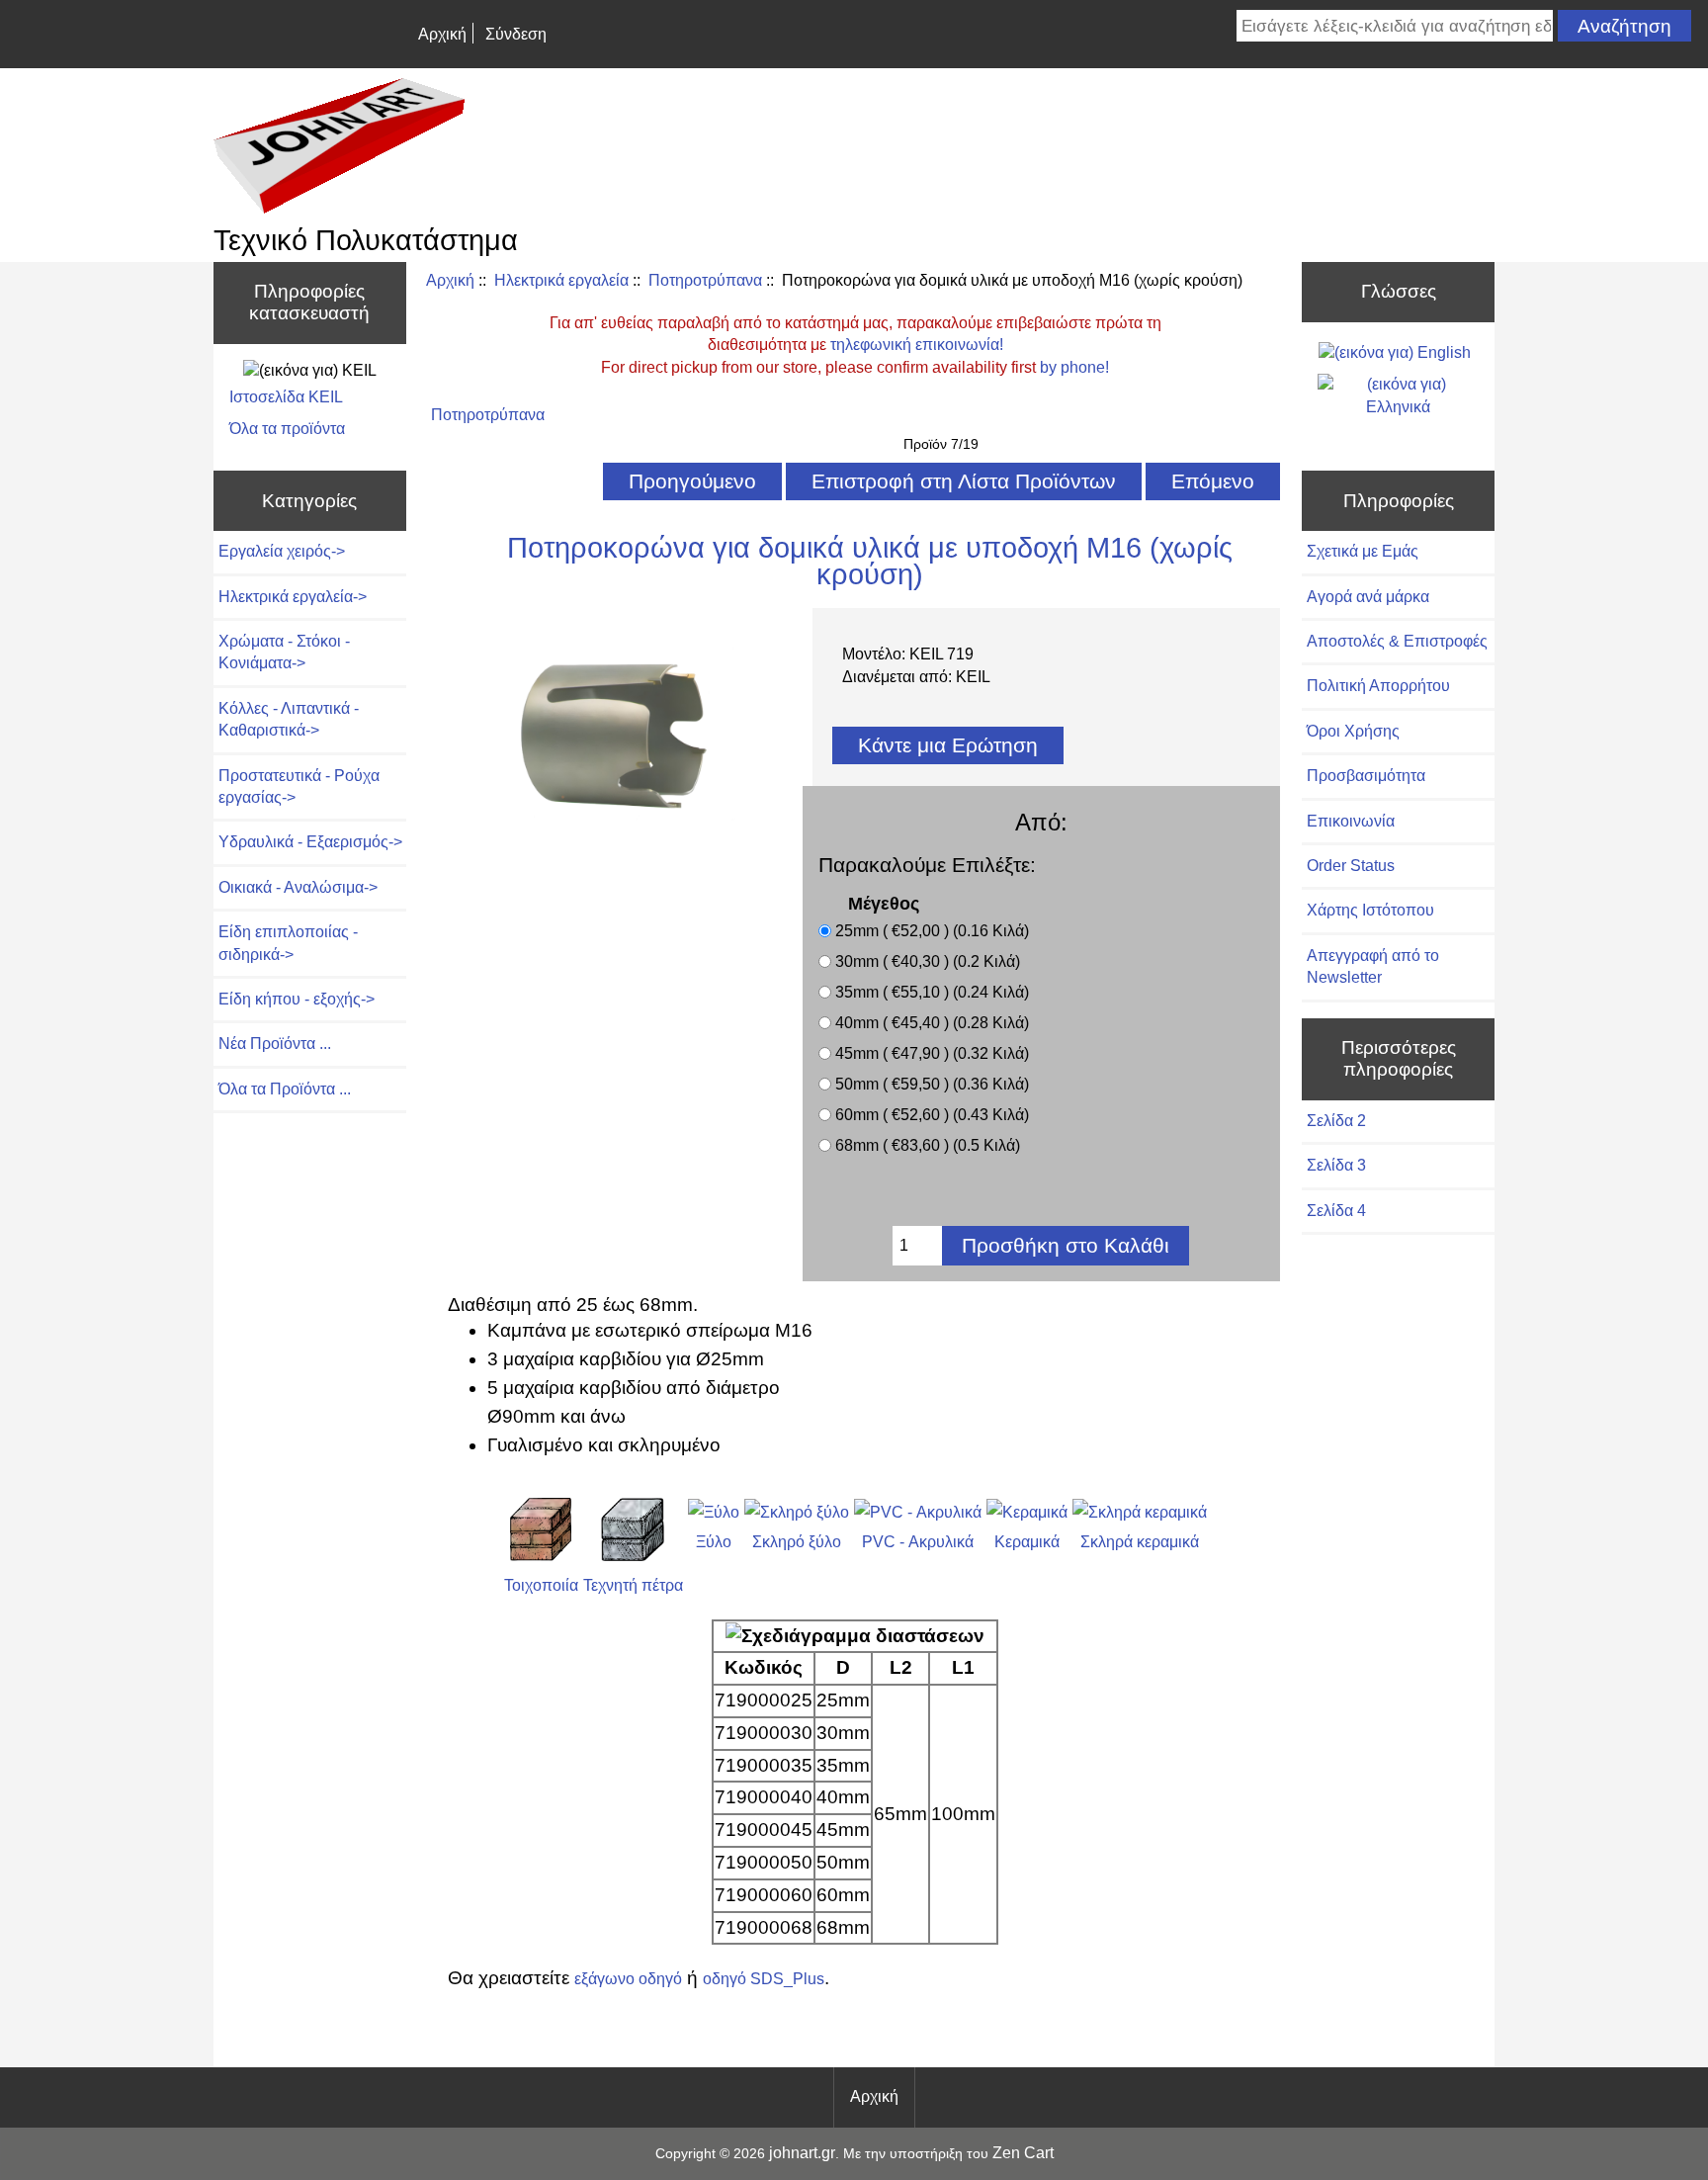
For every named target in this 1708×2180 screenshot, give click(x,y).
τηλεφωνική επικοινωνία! (917, 345)
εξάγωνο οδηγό (628, 1979)
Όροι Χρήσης (1353, 731)
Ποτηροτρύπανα (705, 280)
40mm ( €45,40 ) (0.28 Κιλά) (932, 1023)
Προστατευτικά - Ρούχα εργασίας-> (299, 786)
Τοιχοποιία (541, 1585)
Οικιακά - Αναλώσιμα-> (298, 887)
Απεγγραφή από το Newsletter (1373, 966)
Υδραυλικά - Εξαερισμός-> (310, 842)
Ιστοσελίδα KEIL (286, 397)
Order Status (1351, 866)
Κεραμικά (1027, 1542)
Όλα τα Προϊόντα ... (285, 1089)
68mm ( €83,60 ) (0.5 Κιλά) (928, 1145)
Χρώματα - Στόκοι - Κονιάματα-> (284, 652)
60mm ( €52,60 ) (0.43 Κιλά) (932, 1115)
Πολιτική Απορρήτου (1378, 686)
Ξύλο (714, 1542)
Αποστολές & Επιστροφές (1397, 641)
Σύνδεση (516, 34)
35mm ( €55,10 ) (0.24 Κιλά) (932, 992)
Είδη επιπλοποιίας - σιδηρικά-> (288, 943)
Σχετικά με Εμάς (1363, 551)
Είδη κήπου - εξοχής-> (297, 999)
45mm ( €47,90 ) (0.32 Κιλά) (932, 1053)
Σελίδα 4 (1336, 1211)
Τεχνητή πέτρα (633, 1585)
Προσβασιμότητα (1366, 776)
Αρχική (442, 34)
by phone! (1074, 367)
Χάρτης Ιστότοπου (1370, 910)
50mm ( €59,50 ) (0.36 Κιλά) (932, 1084)
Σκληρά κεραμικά (1140, 1542)
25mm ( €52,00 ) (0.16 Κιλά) (932, 931)
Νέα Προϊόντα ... (275, 1044)
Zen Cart (1023, 2153)
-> (293, 597)
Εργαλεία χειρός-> (282, 551)
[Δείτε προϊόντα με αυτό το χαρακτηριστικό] (541, 1556)
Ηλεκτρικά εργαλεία (561, 280)
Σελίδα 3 (1336, 1165)
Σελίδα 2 (1336, 1121)
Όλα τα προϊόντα (287, 429)
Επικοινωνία (1351, 821)
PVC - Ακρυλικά (918, 1542)
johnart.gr (802, 2153)
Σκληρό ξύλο (797, 1542)
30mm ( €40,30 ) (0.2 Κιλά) (928, 961)
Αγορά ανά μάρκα (1368, 597)
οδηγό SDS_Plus (764, 1979)
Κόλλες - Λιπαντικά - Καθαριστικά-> (289, 719)
